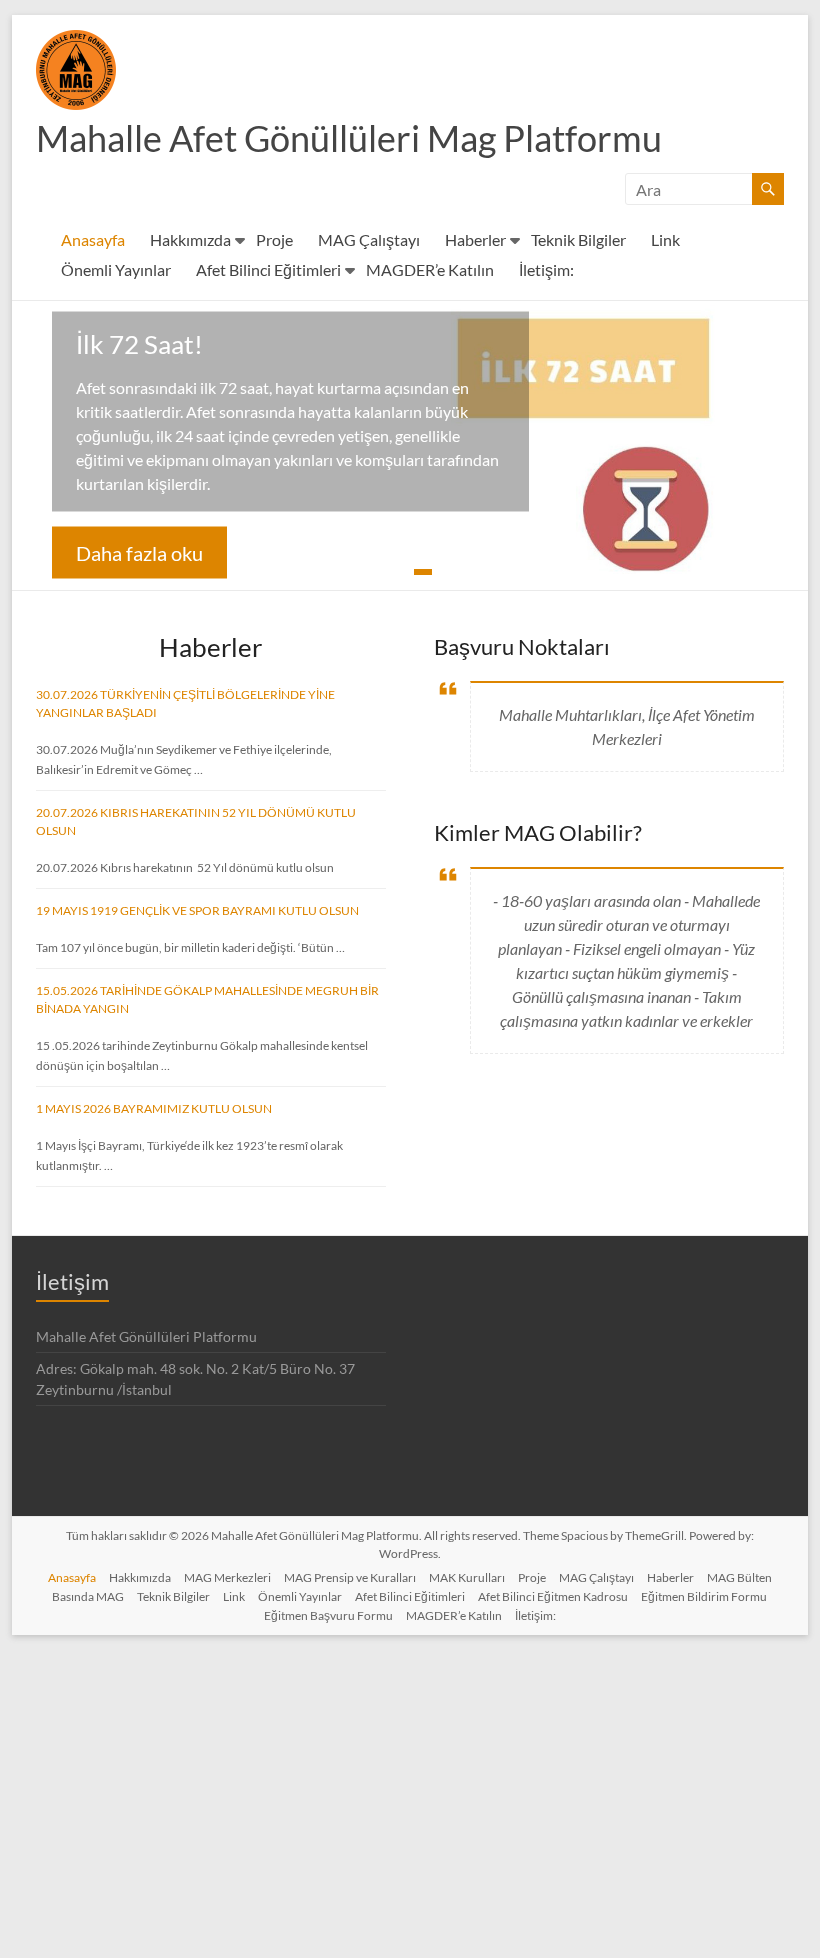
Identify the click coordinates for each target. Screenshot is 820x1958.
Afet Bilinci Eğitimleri (268, 269)
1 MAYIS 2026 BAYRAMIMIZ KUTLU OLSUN (154, 1108)
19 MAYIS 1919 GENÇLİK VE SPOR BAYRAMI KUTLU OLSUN (197, 910)
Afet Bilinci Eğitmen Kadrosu (553, 1596)
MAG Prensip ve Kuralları (350, 1577)
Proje (274, 239)
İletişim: (546, 269)
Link (665, 239)
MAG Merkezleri (227, 1577)
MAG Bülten (739, 1577)
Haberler (475, 239)
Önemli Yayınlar (116, 269)
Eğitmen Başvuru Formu (328, 1615)
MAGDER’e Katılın (430, 269)
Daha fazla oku (139, 553)
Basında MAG (88, 1596)
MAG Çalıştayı (369, 239)
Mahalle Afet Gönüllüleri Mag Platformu (349, 138)
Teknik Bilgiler (578, 239)
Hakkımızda (190, 239)
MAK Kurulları (467, 1577)
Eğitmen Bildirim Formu (704, 1596)
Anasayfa (93, 239)
